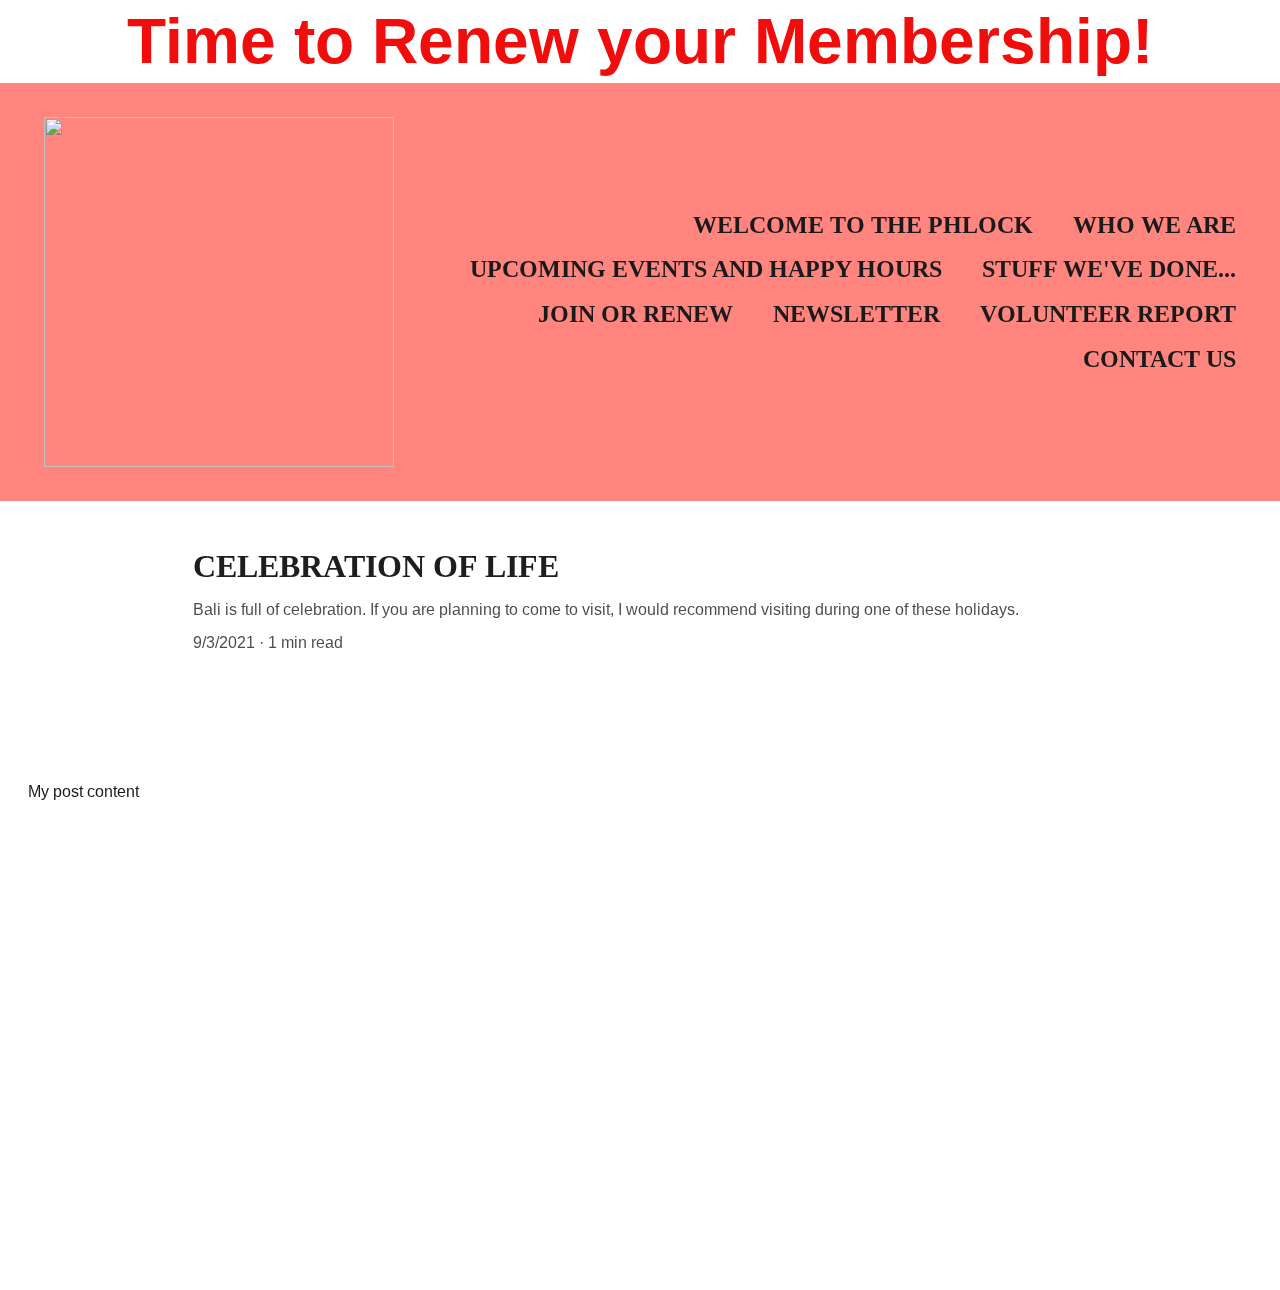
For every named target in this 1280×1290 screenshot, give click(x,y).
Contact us (1159, 359)
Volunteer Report (1108, 314)
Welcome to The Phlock (863, 225)
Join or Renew (635, 314)
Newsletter (856, 314)
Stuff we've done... (1109, 269)
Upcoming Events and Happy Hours (706, 269)
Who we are (1154, 225)
